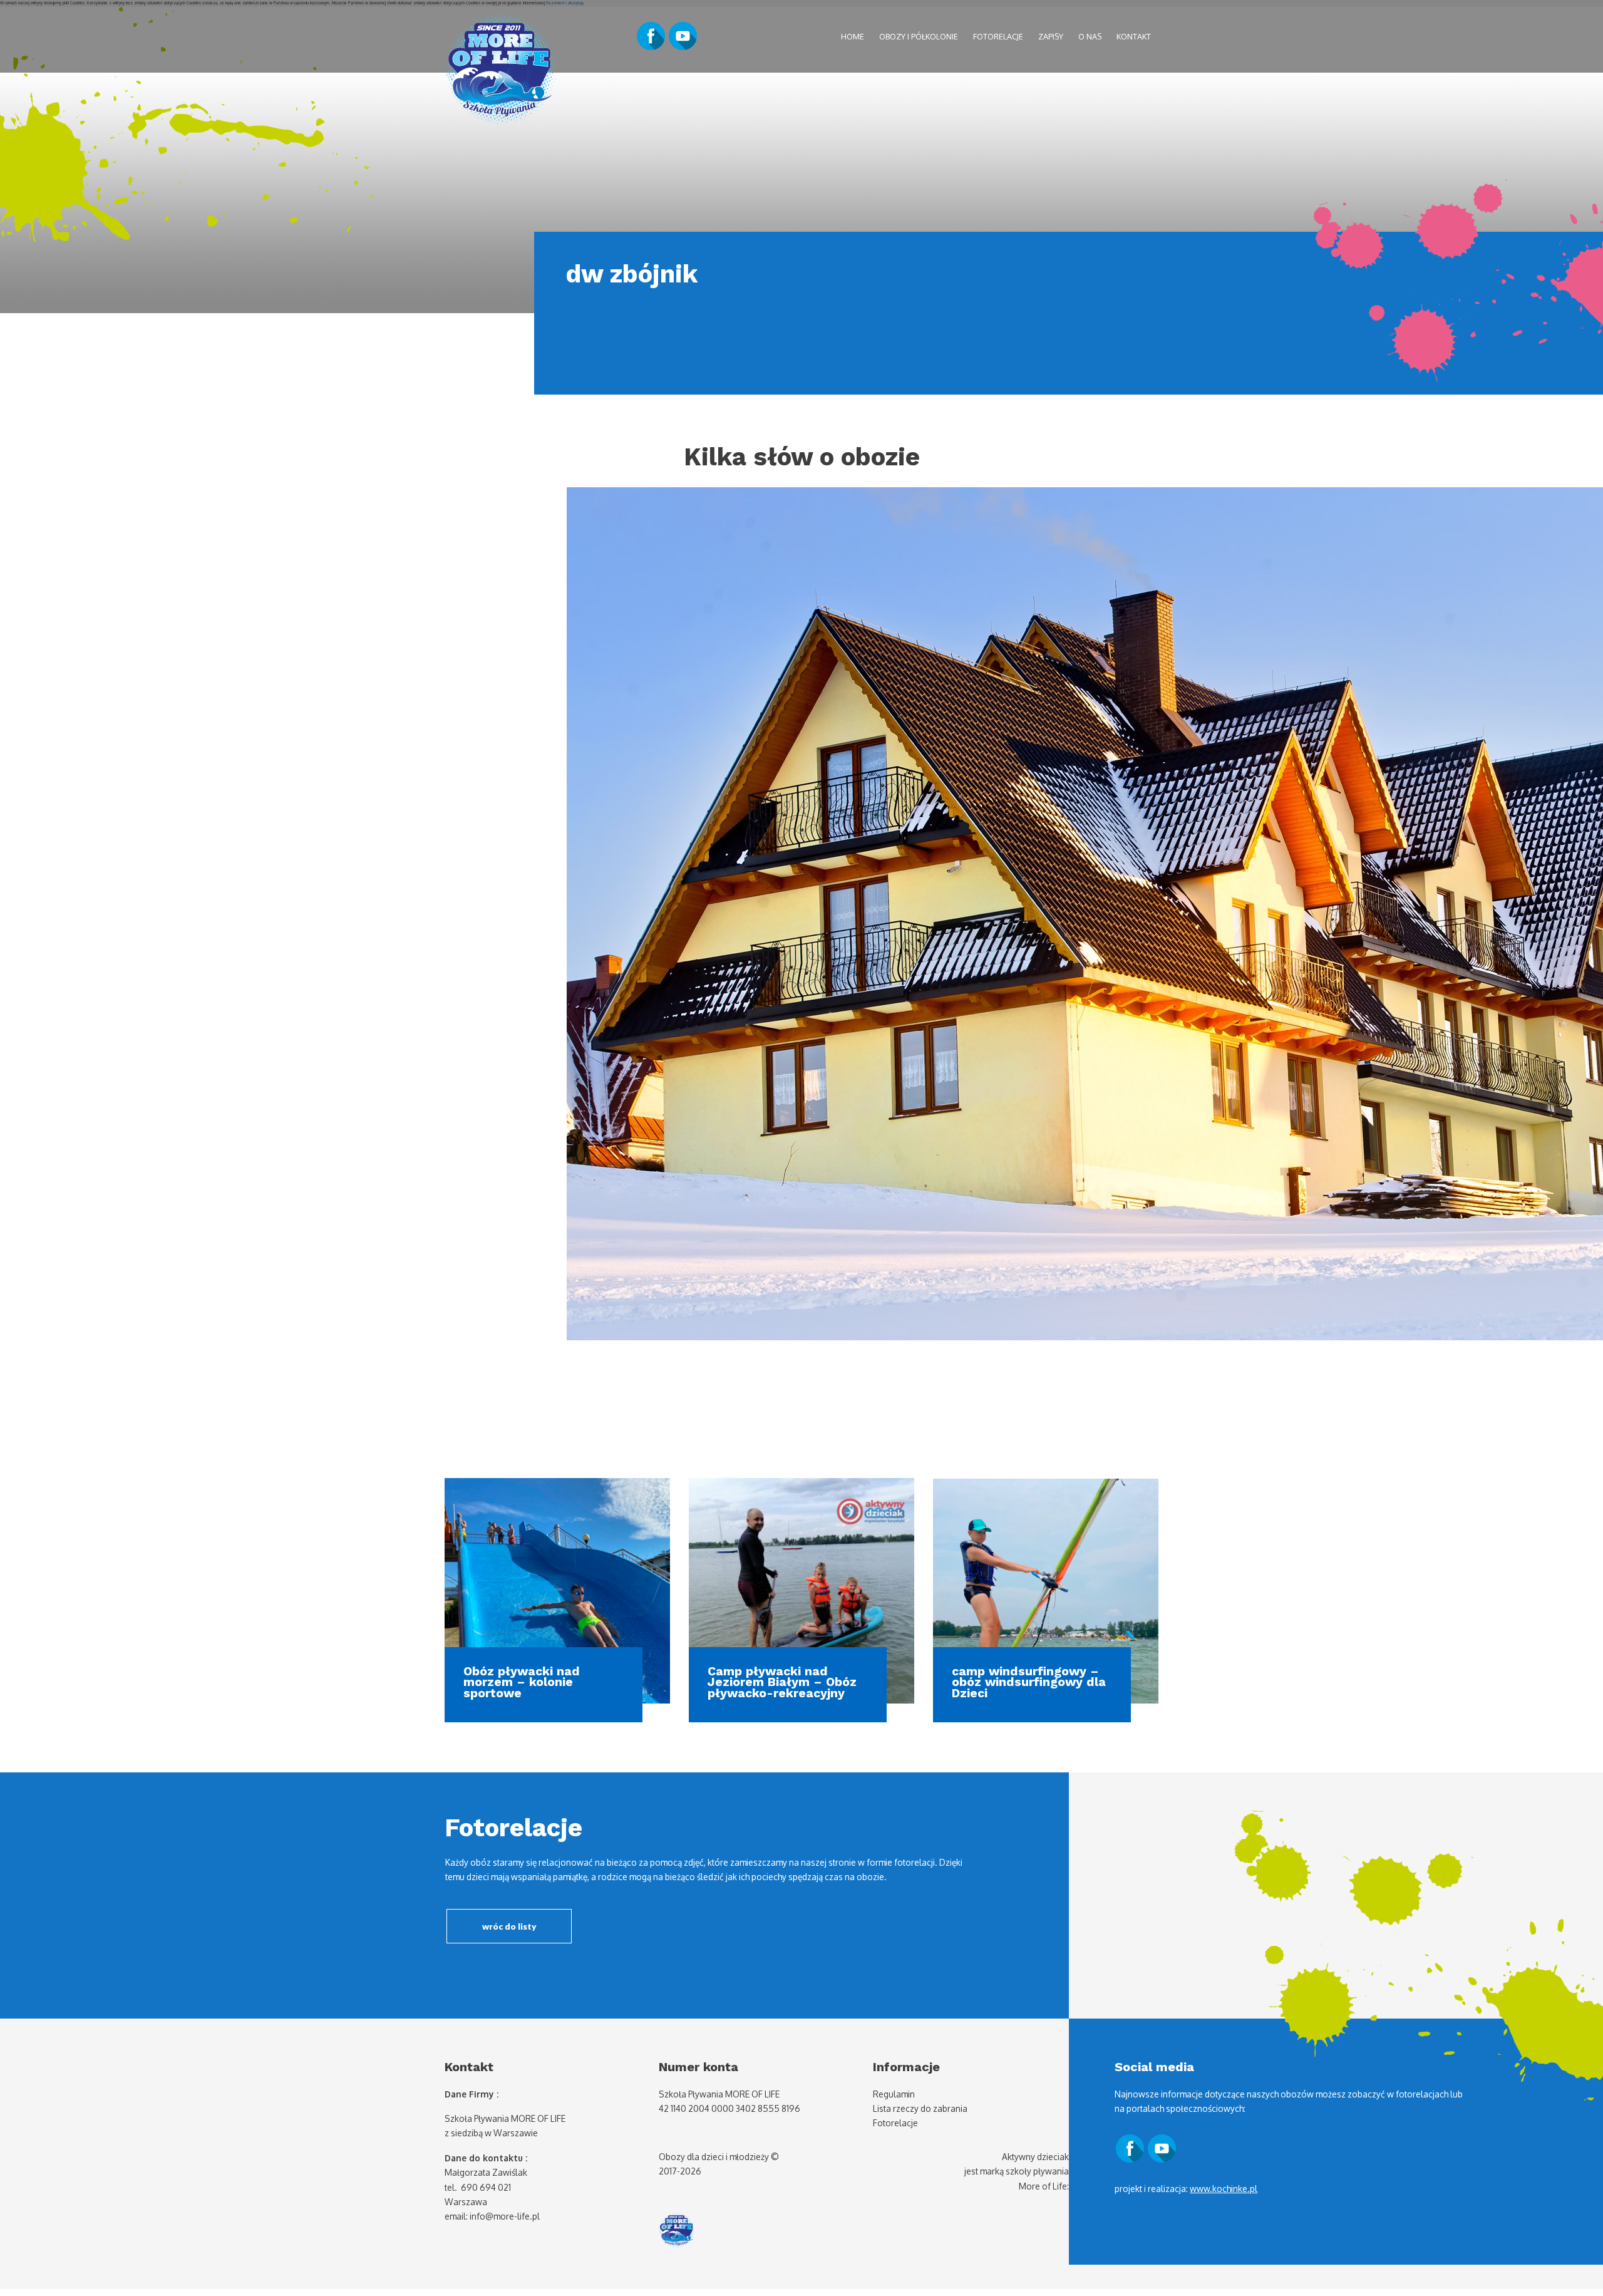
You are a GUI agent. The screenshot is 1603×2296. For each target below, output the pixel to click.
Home (853, 36)
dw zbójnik (631, 274)
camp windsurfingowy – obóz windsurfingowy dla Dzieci (1029, 1682)
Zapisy (1051, 36)
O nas (1090, 36)
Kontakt (1134, 36)
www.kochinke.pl (1224, 2189)
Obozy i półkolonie (919, 36)
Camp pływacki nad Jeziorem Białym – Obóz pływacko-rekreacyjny (782, 1682)
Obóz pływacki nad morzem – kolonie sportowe (522, 1682)
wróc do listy (509, 1926)
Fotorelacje (998, 36)
